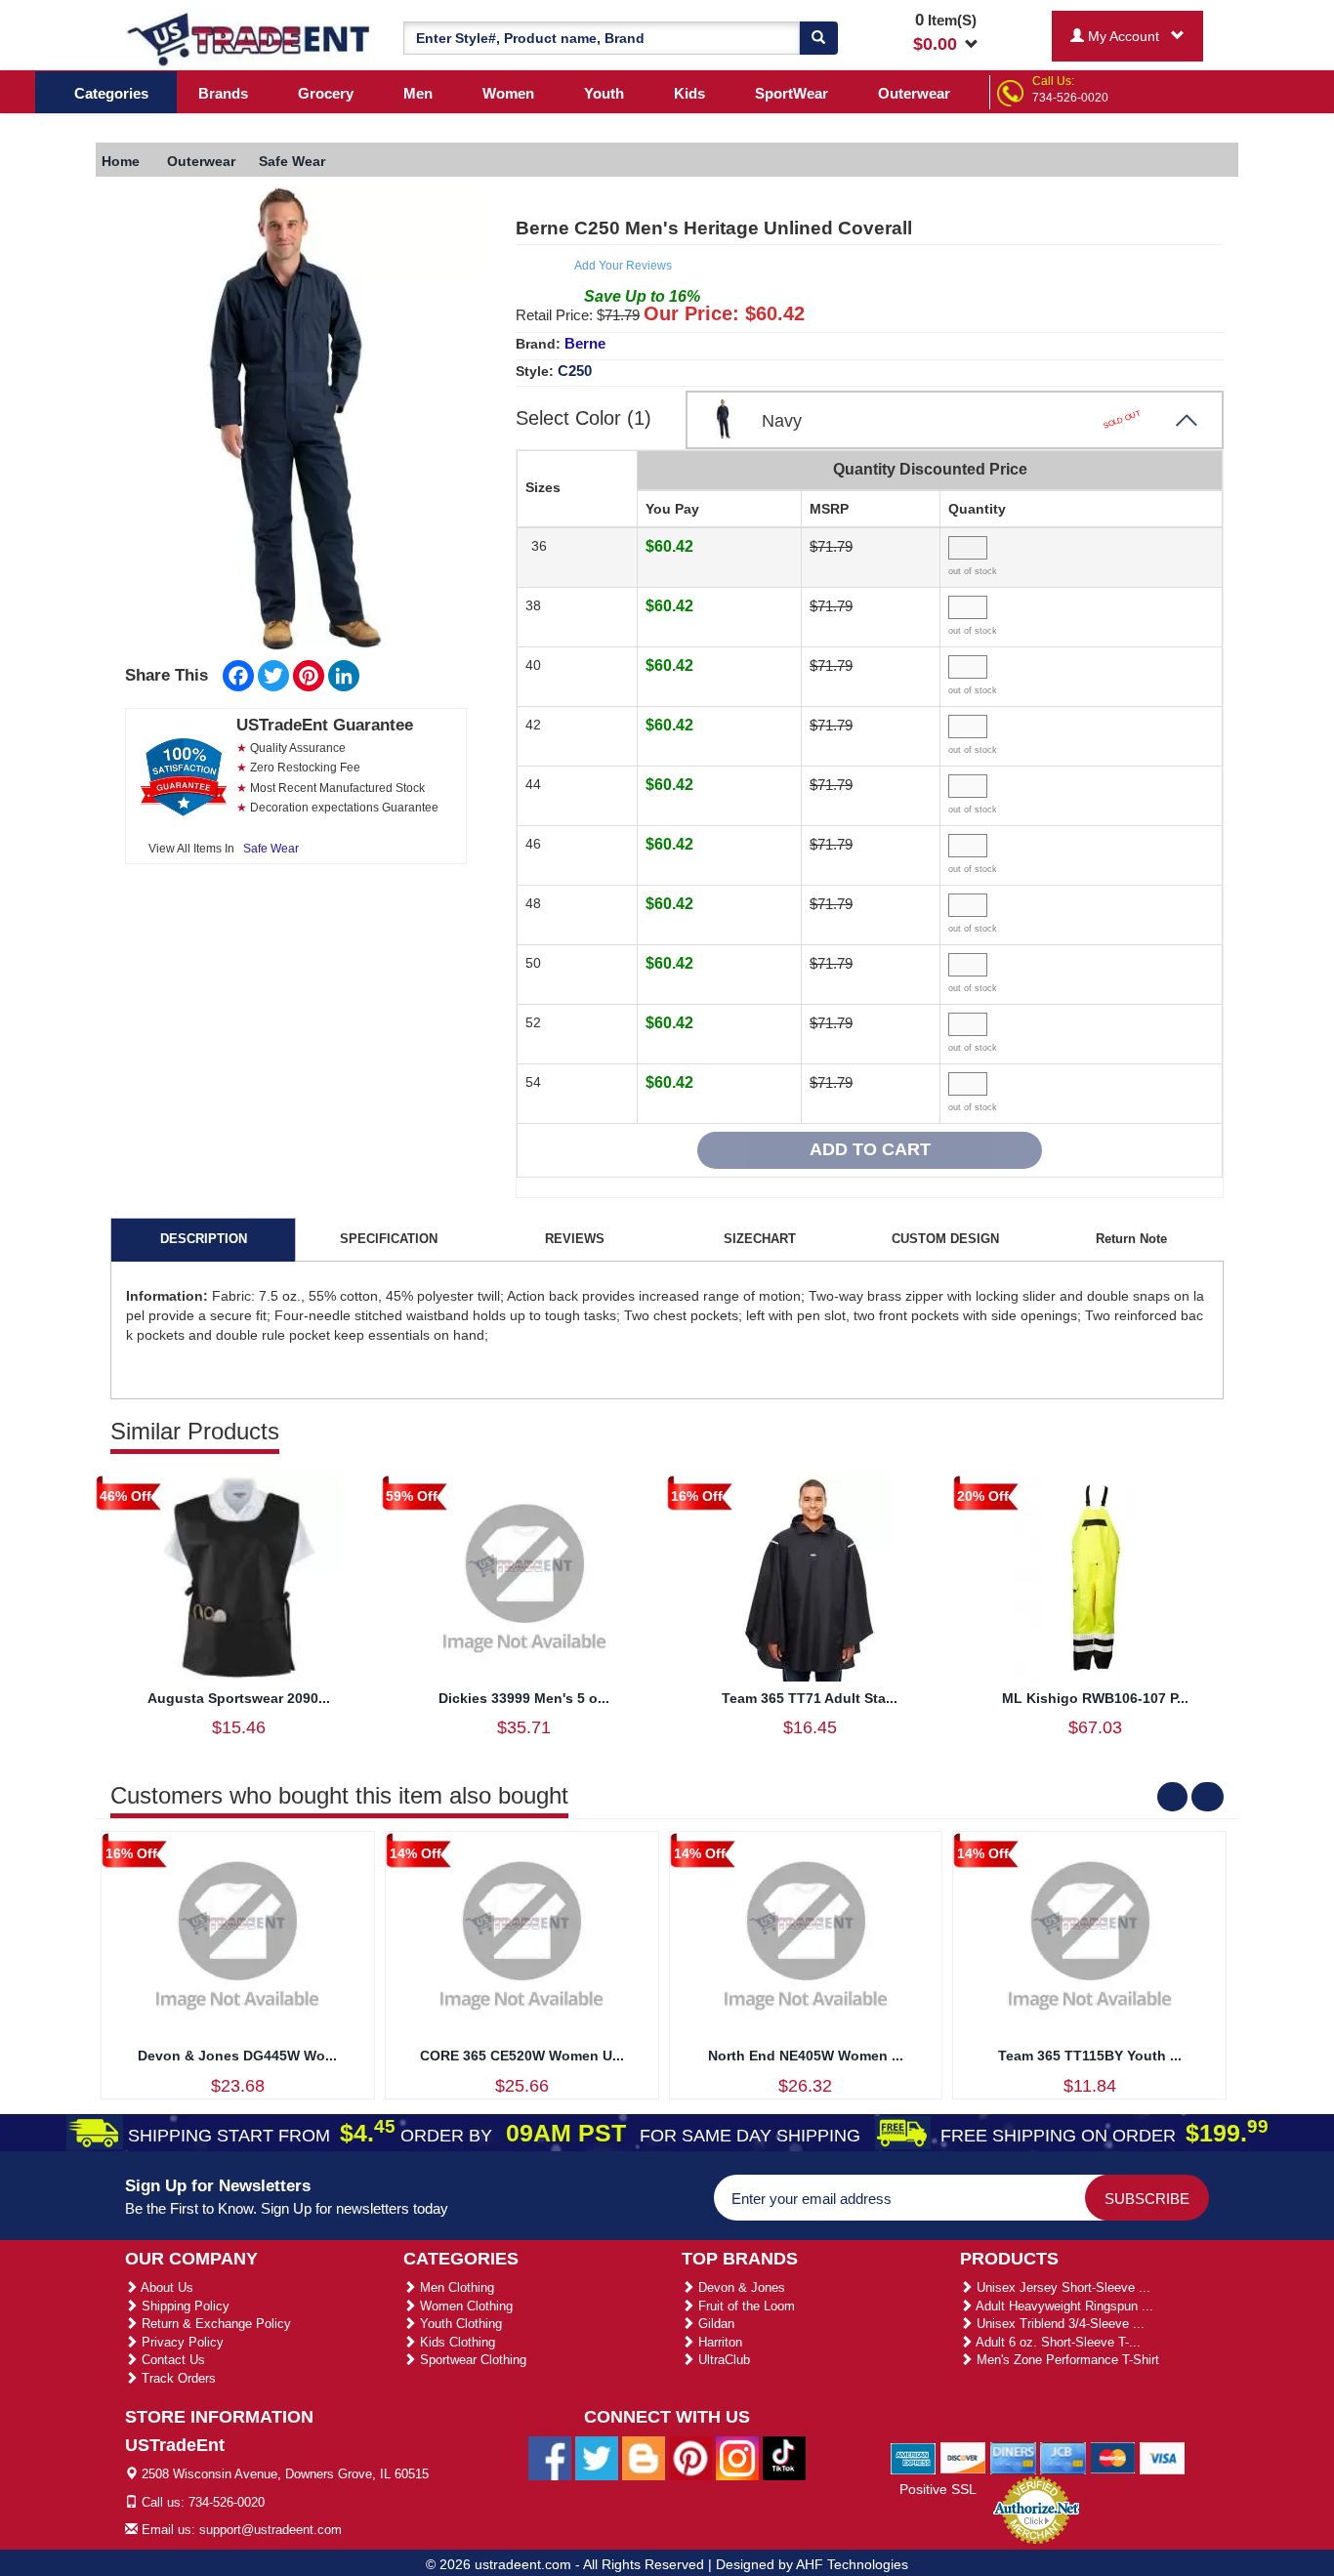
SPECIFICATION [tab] (389, 1239)
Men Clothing (455, 2287)
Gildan (714, 2324)
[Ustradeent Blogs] (644, 2458)
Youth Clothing (459, 2324)
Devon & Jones (740, 2287)
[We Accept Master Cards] (1113, 2457)
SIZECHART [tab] (760, 1239)
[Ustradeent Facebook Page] (550, 2458)
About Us (166, 2287)
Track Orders (177, 2378)
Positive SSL (938, 2489)
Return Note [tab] (1131, 1239)
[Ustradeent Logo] (250, 38)
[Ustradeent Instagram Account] (737, 2458)
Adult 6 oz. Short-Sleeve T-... (1057, 2342)
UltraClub (722, 2360)
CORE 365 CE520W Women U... (522, 2056)
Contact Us (171, 2360)
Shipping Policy (184, 2306)
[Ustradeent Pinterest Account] (690, 2458)
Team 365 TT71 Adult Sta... (810, 1698)
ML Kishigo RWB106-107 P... (1095, 1698)
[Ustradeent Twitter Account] (597, 2458)
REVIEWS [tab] (575, 1239)
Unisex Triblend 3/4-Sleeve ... (1059, 2324)
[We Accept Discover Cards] (963, 2457)
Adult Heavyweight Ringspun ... (1063, 2306)
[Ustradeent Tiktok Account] (784, 2458)
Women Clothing (464, 2306)
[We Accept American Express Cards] (914, 2457)
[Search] (818, 38)
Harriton (718, 2342)
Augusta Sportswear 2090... (239, 1698)
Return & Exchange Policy (214, 2324)
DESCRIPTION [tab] (204, 1239)
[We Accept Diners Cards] (1013, 2457)
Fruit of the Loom (745, 2306)
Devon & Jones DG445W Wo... (237, 2056)
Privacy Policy (181, 2342)
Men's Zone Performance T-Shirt (1066, 2360)
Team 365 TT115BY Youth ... (1090, 2056)
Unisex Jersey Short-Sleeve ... (1062, 2287)
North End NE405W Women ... (806, 2056)
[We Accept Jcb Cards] (1063, 2457)
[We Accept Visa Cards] (1163, 2457)
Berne (585, 343)
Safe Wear (271, 849)
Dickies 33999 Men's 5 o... (524, 1698)
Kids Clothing (456, 2342)
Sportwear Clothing (471, 2360)
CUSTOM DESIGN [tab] (945, 1239)
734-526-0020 (1070, 98)
